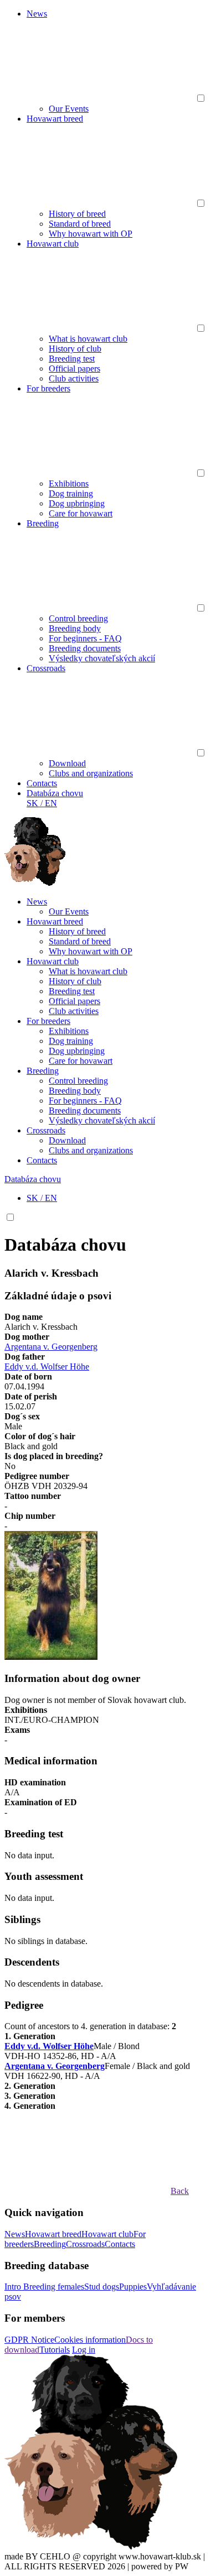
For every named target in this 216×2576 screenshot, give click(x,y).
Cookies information (90, 2340)
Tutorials (55, 2350)
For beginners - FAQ (85, 638)
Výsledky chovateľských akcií (102, 658)
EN (51, 803)
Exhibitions (69, 484)
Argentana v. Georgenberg (51, 1347)
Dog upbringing (77, 503)
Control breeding (78, 618)
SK (32, 803)
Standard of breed (80, 224)
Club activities (74, 378)
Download (67, 763)
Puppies (133, 2287)
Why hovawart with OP (91, 234)
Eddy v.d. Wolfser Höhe (47, 1367)
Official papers (74, 369)
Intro (14, 2287)
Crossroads (46, 668)
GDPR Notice (29, 2340)
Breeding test (72, 359)
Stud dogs (102, 2287)
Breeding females (54, 2287)
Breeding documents (85, 648)
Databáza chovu (55, 793)
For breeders (48, 388)
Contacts (42, 783)
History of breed (77, 214)
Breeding (43, 523)
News (37, 14)
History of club (75, 349)
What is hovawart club (88, 339)
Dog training (71, 493)
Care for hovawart (81, 513)
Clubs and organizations (91, 773)
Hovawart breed (55, 119)
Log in (84, 2350)
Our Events (69, 109)
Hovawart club (53, 244)
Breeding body (75, 628)
